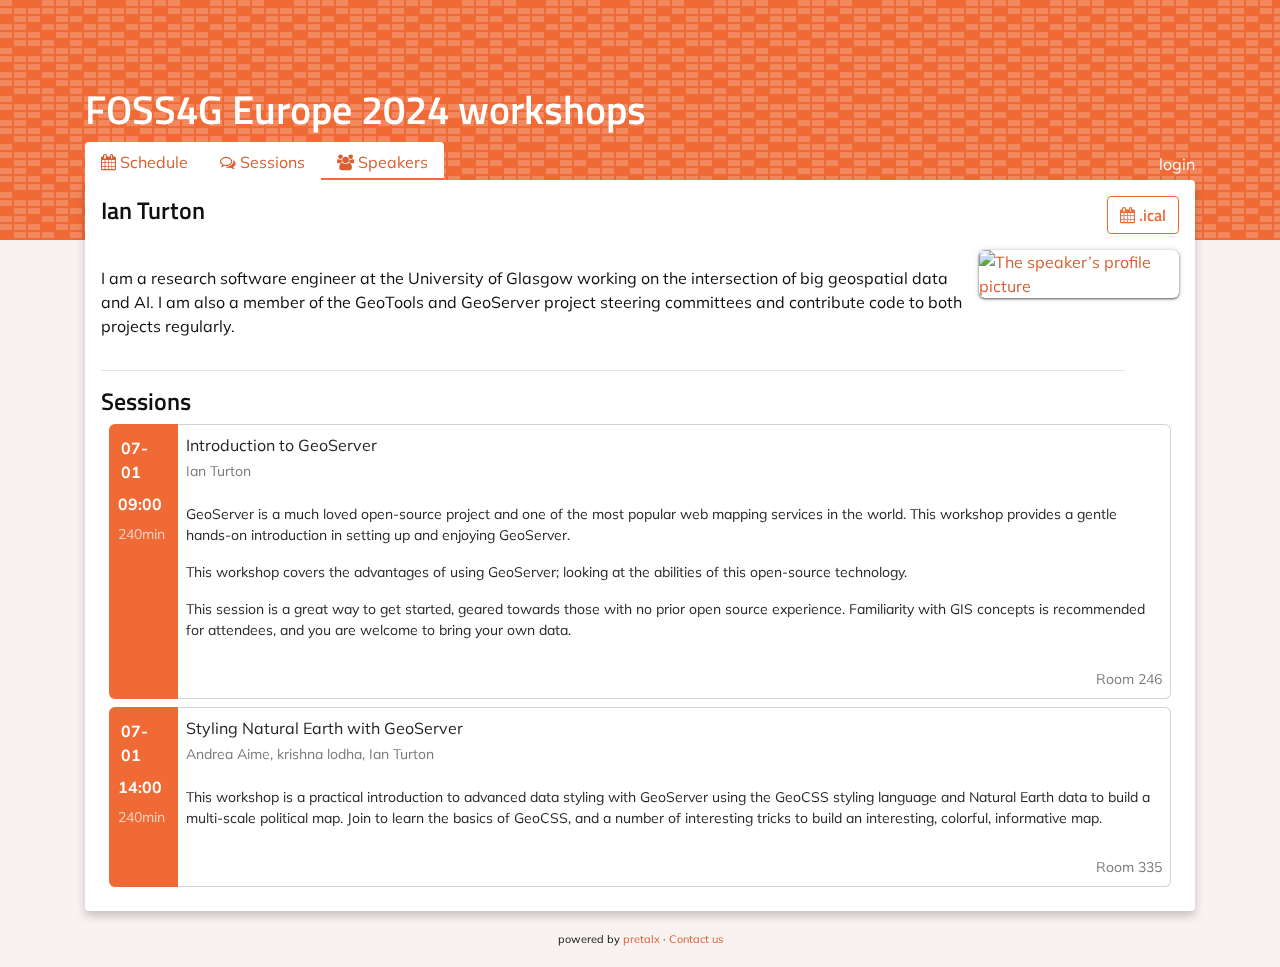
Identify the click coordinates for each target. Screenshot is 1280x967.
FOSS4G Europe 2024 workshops (365, 109)
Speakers (391, 162)
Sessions (270, 162)
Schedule (152, 162)
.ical (1150, 215)
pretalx (641, 939)
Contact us (696, 939)
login (1177, 164)
